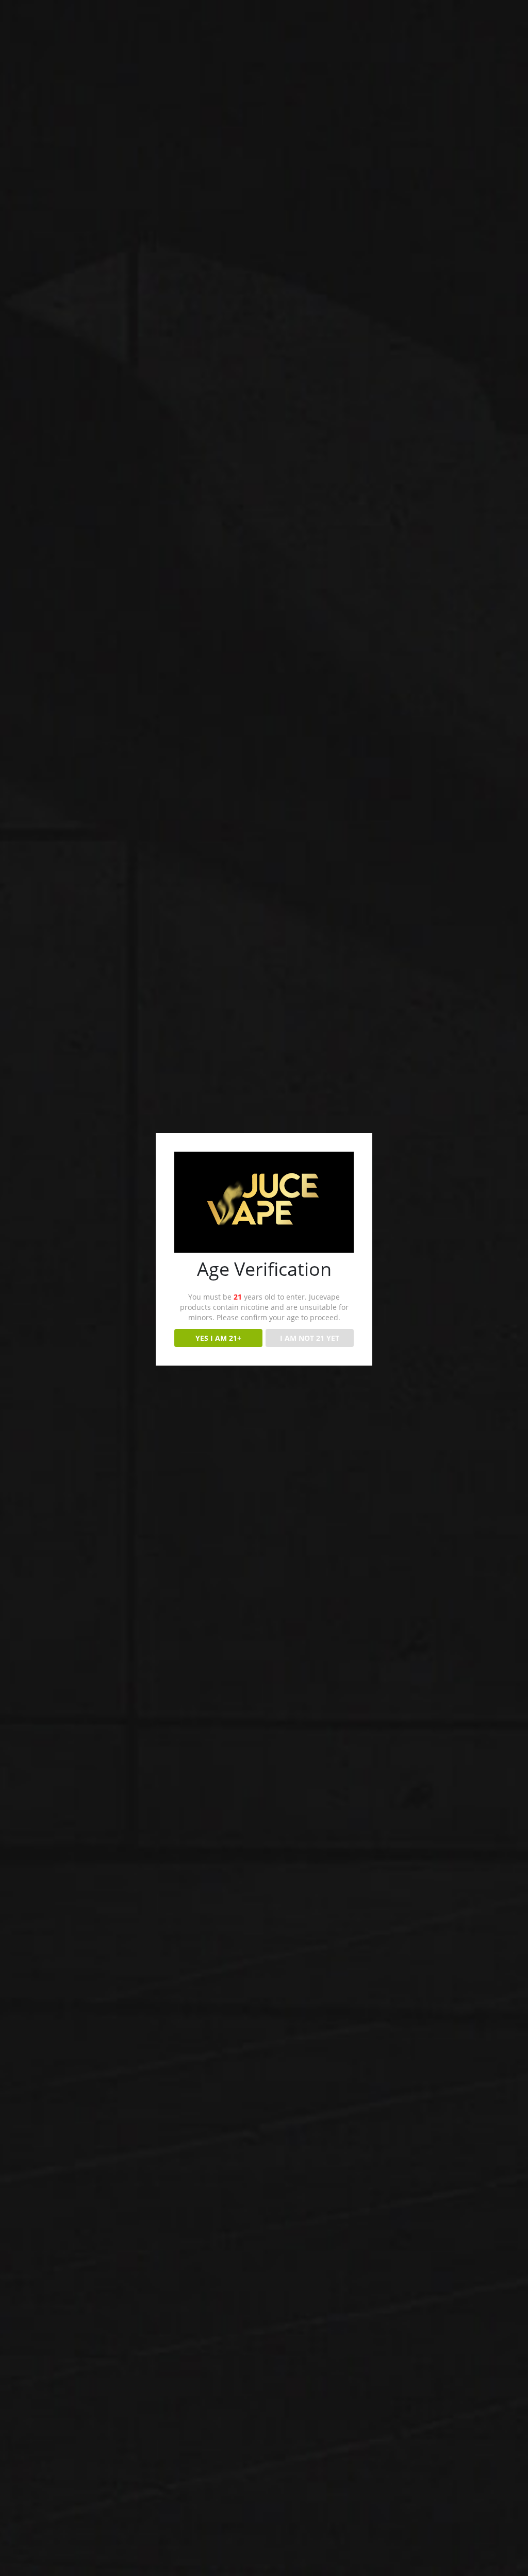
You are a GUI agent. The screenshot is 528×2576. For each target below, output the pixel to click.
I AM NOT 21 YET (310, 1338)
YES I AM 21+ (218, 1338)
